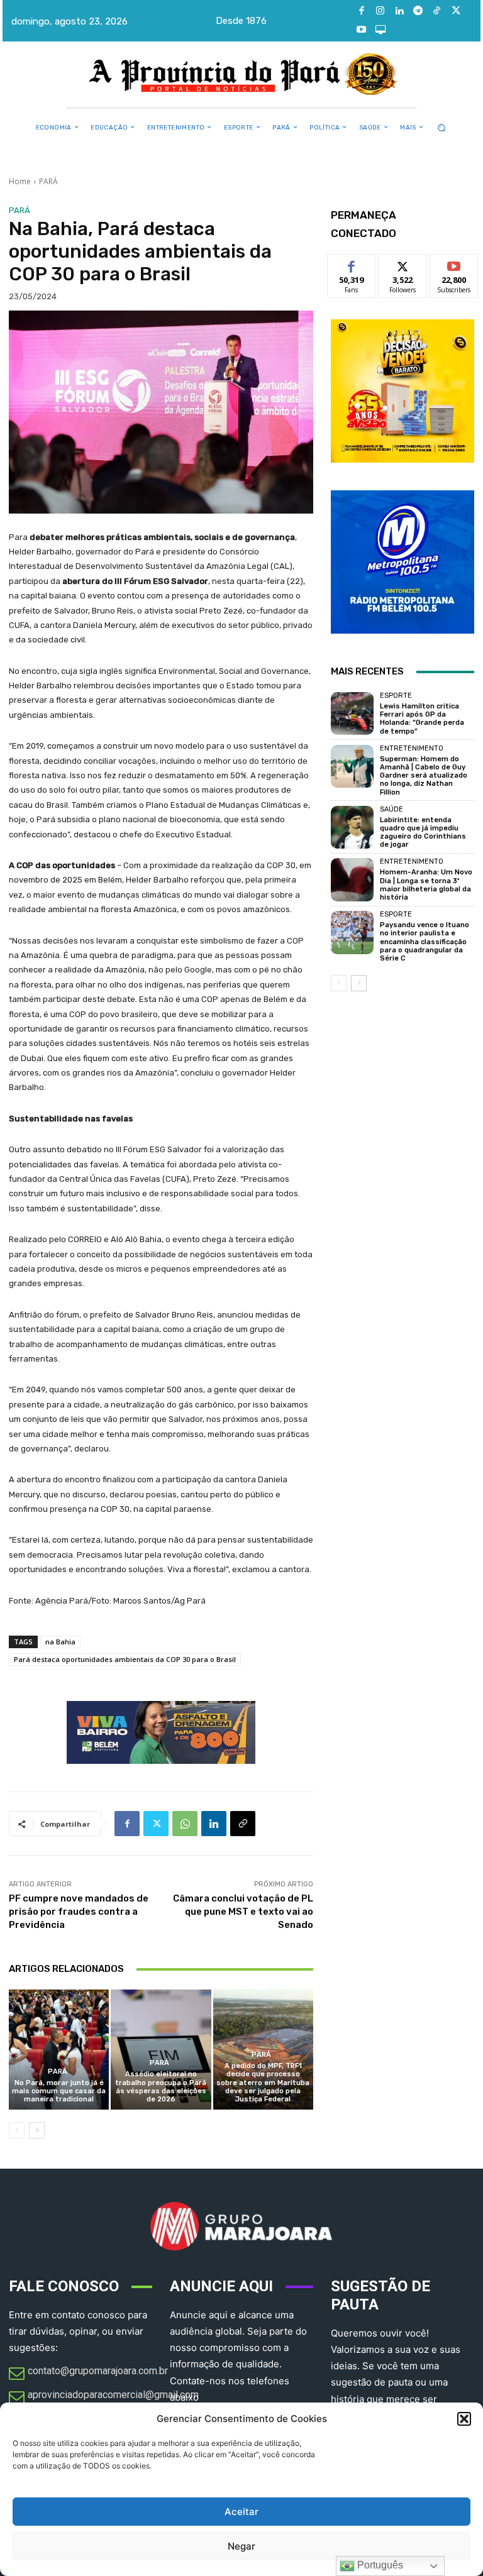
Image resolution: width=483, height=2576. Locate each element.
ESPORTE (396, 696)
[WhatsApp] (185, 1824)
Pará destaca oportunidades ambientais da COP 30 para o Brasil (125, 1659)
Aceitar (241, 2512)
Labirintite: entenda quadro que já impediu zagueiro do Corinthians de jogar (423, 833)
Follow (403, 264)
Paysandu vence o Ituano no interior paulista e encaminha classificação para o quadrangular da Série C (425, 942)
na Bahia (60, 1642)
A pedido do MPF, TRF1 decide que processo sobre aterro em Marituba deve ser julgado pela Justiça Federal (263, 2083)
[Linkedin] (399, 11)
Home (20, 181)
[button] (464, 2419)
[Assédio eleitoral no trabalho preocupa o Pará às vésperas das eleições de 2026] (161, 2050)
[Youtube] (362, 30)
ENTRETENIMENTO (412, 748)
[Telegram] (418, 11)
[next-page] (37, 2130)
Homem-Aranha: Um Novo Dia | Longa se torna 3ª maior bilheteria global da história (426, 885)
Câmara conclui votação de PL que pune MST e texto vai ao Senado (243, 1912)
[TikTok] (437, 11)
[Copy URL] (243, 1824)
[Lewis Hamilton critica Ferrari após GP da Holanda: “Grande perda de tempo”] (352, 713)
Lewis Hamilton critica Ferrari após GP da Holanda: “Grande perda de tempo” (422, 719)
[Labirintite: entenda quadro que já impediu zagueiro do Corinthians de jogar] (352, 827)
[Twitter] (456, 11)
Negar (241, 2546)
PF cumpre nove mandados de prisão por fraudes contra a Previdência (79, 1912)
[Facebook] (362, 11)
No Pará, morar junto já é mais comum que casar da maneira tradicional (59, 2091)
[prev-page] (17, 2130)
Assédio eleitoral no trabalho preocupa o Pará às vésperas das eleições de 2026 (161, 2087)
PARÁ (48, 181)
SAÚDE (391, 809)
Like (352, 264)
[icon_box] (88, 2374)
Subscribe (454, 264)
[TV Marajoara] (380, 30)
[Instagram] (380, 11)
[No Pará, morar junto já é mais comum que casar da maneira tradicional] (59, 2050)
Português (379, 2565)
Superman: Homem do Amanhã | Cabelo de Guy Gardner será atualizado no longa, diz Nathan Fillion (424, 776)
